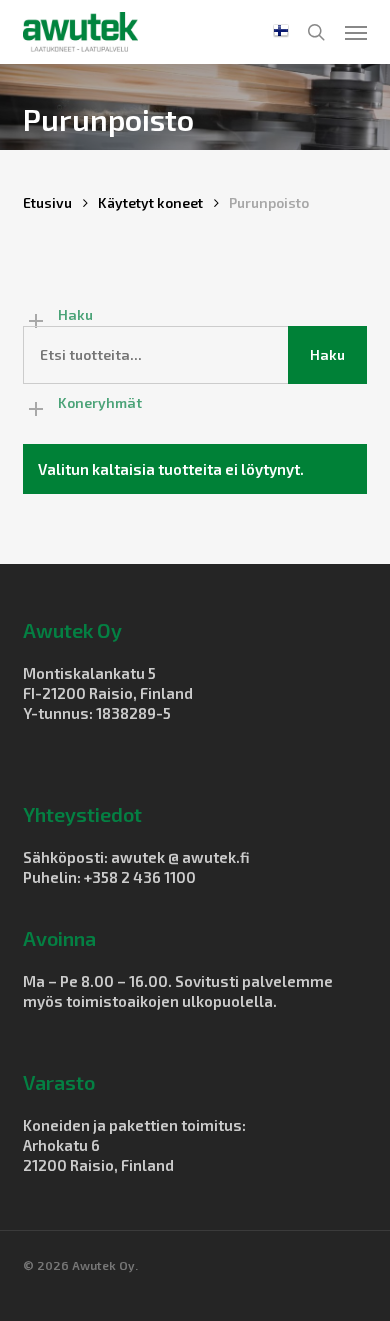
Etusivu (47, 202)
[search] (316, 32)
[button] (356, 32)
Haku (327, 354)
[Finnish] (281, 32)
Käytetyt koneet (150, 202)
